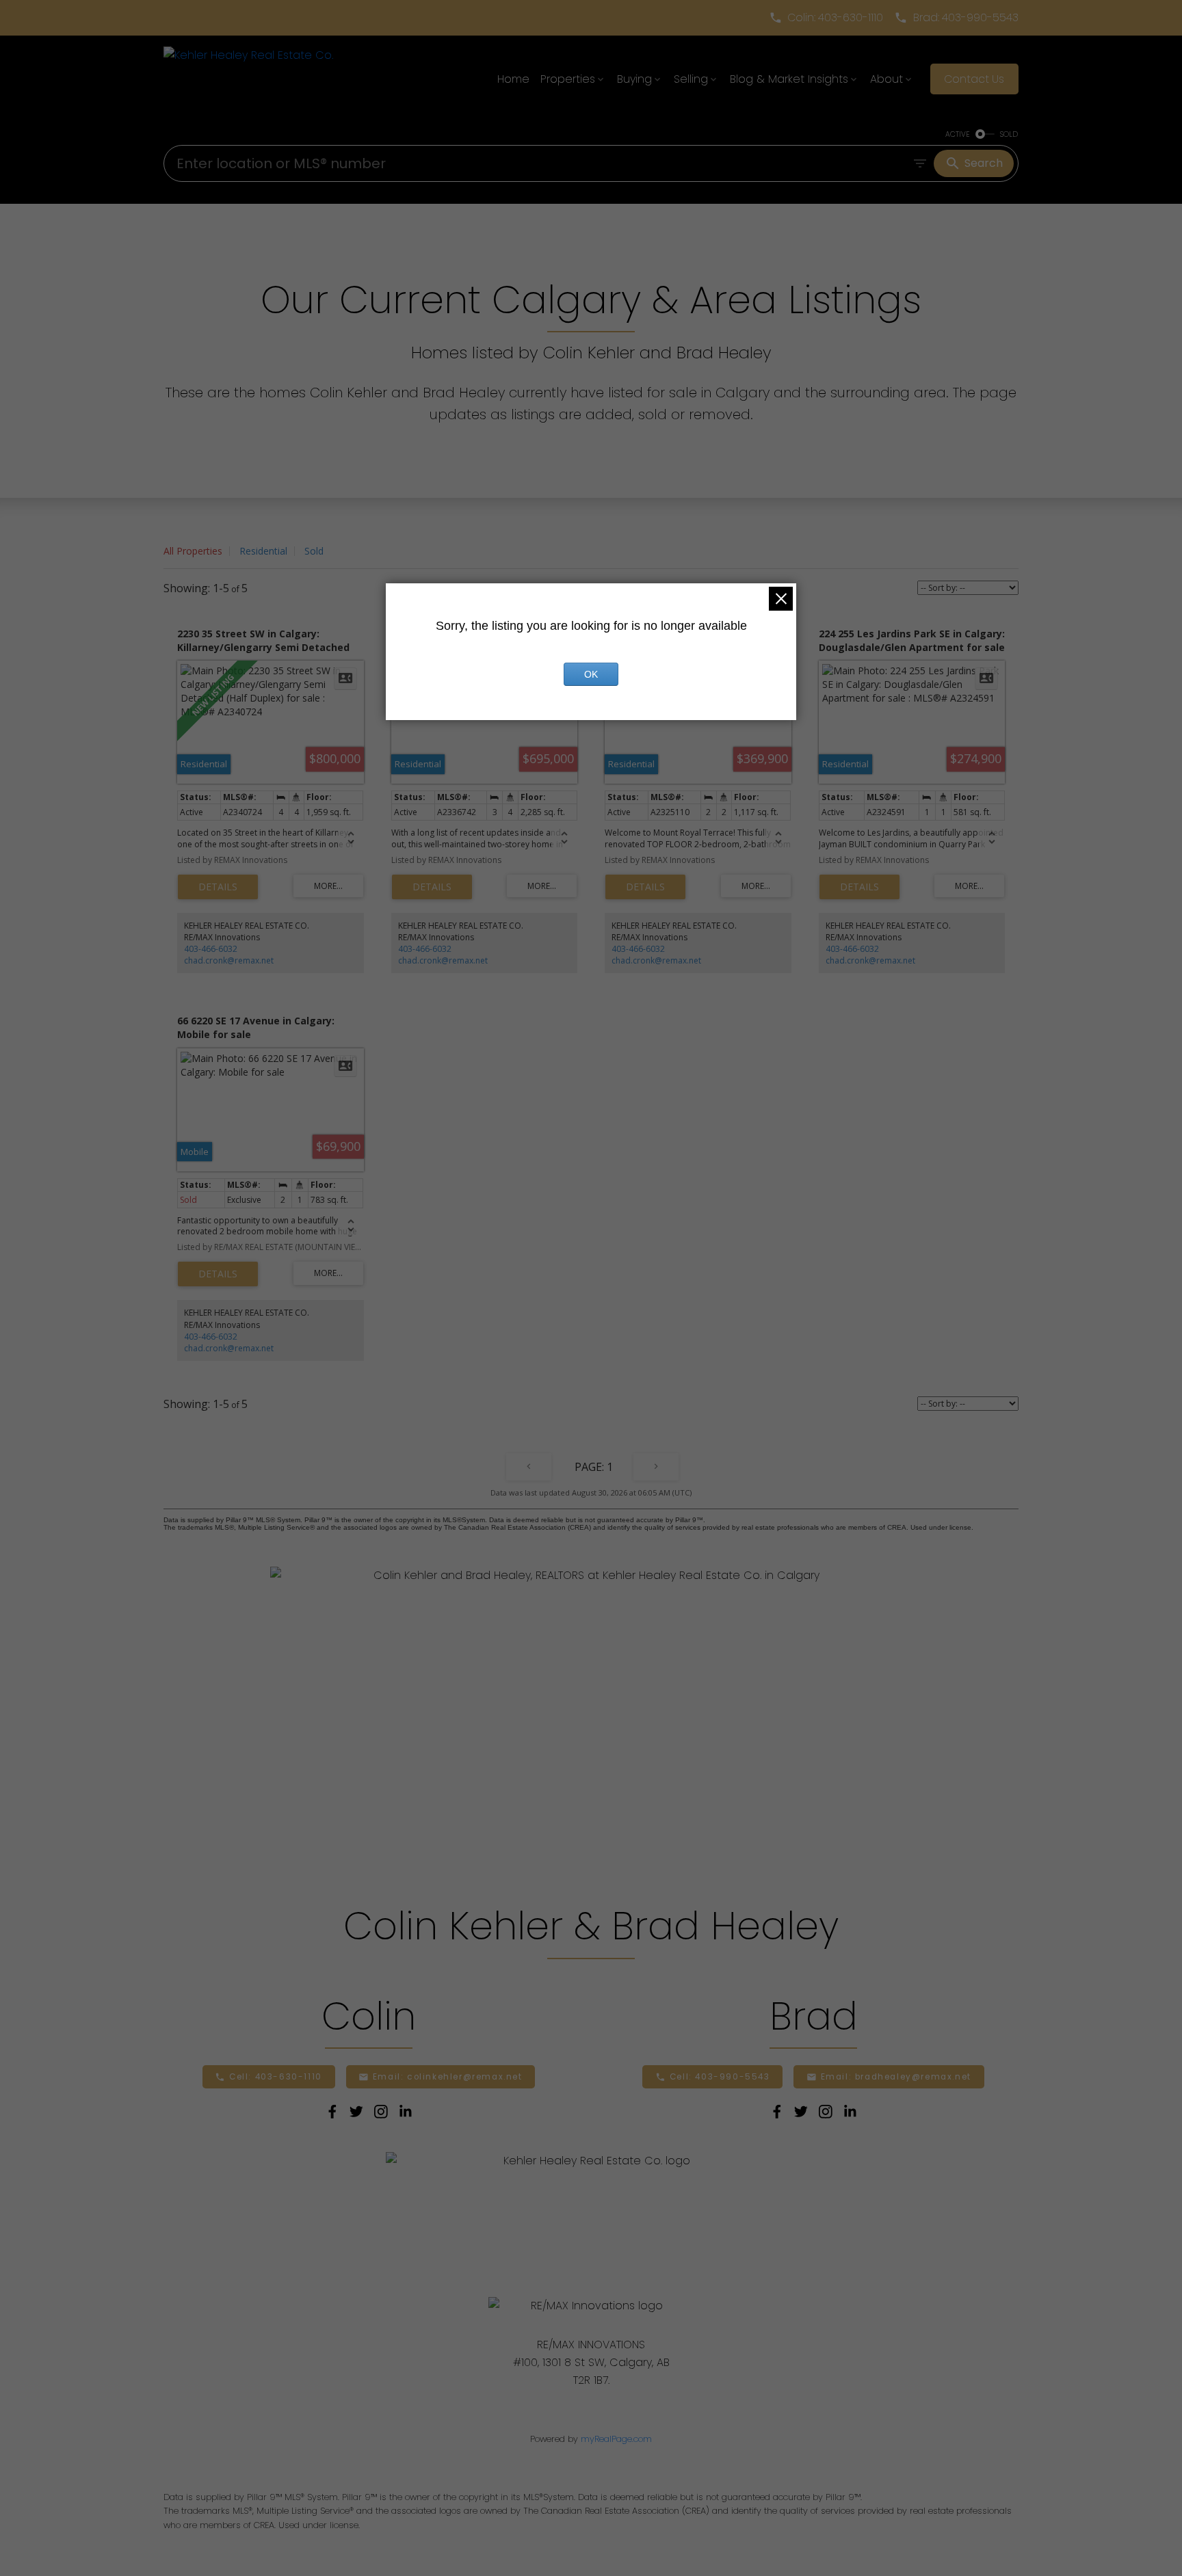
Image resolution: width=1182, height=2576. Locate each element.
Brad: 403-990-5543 (966, 18)
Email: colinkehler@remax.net (448, 2077)
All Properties (193, 551)
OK (591, 674)
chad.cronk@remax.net (229, 960)
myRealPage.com (616, 2439)
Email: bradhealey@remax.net (896, 2077)
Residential (263, 551)
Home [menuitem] (513, 79)
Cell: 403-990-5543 (720, 2077)
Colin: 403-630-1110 (835, 18)
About (886, 79)
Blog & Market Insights (789, 79)
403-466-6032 (211, 949)
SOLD (1009, 134)
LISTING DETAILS (218, 887)
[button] (826, 18)
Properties (568, 79)
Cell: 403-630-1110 (276, 2077)
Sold (314, 551)
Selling (691, 79)
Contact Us (974, 79)
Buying (634, 79)
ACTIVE (958, 134)
